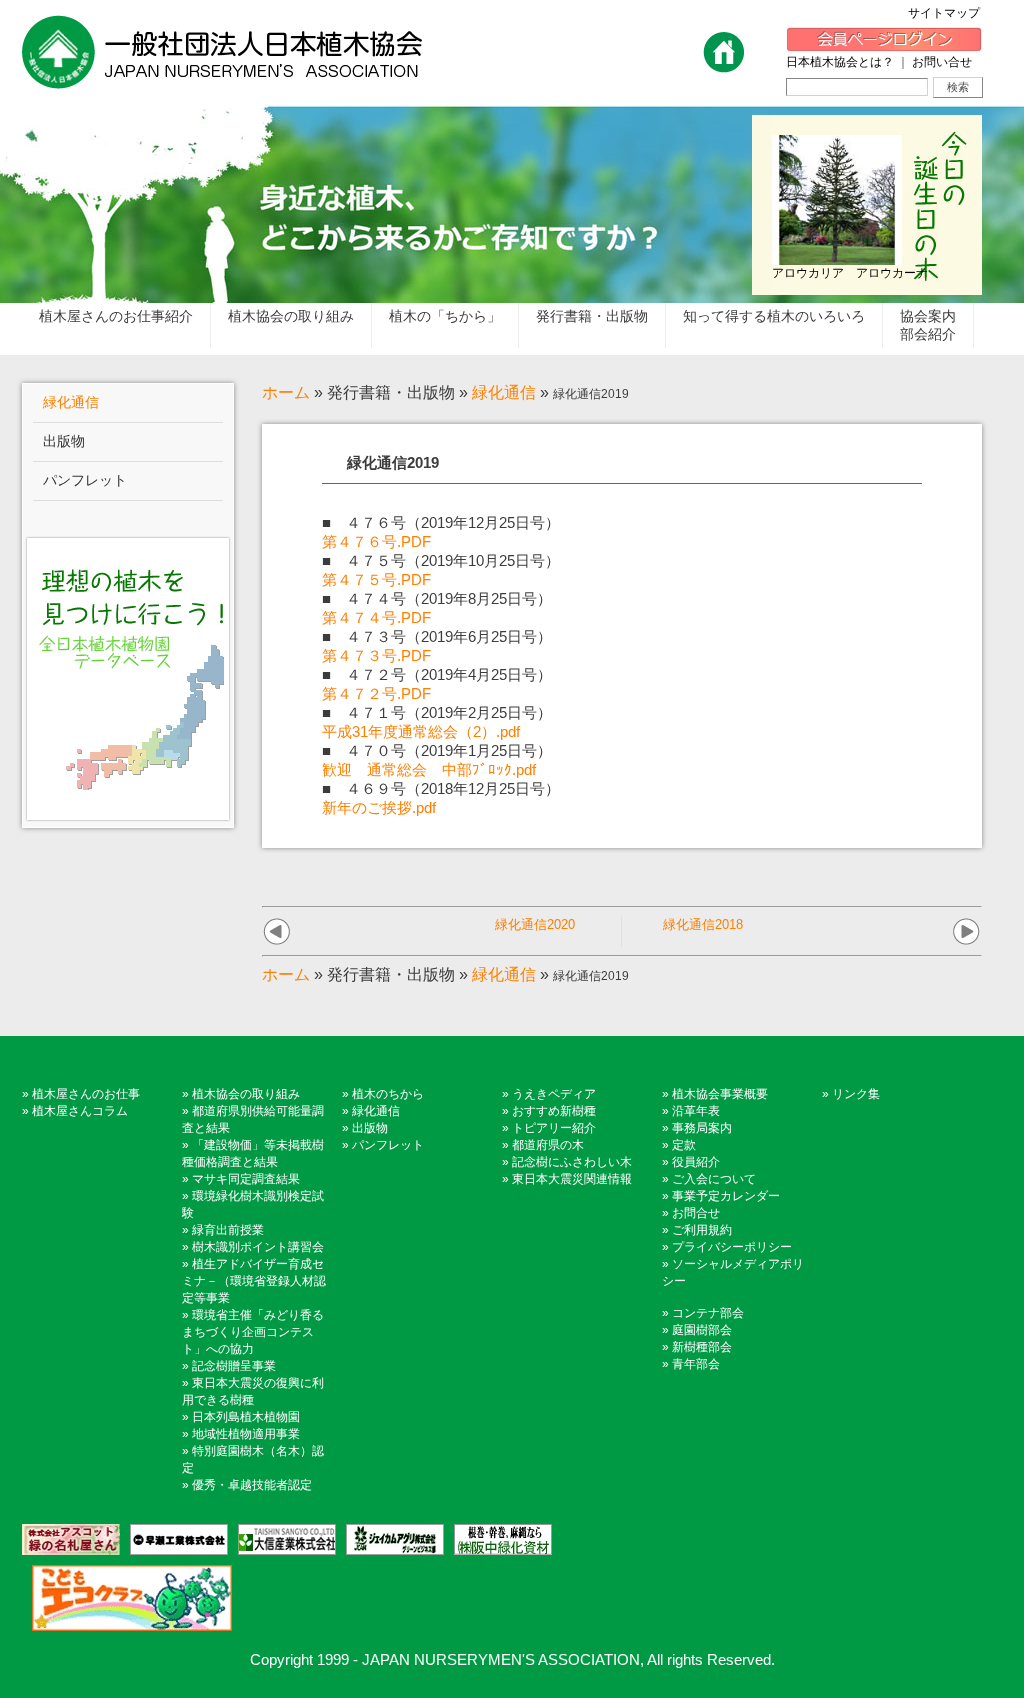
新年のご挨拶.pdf (379, 807)
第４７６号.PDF (376, 541)
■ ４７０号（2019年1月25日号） (437, 750)
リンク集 (856, 1094)
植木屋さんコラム (80, 1111)
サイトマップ (950, 13)
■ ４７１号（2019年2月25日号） (437, 712)
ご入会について (714, 1179)
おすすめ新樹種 (554, 1111)
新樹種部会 (702, 1347)
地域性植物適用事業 (246, 1434)
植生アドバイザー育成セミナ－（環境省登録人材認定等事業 (254, 1281)
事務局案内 (702, 1128)
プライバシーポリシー (732, 1247)
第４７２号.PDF (376, 693)
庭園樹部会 (702, 1330)
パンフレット (388, 1145)
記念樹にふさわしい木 (572, 1162)
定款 (684, 1145)
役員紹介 (696, 1162)
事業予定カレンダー (726, 1196)
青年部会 (696, 1364)
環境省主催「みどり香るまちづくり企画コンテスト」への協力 (253, 1332)
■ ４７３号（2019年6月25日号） (437, 636)
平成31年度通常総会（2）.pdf (421, 731)
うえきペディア (554, 1094)
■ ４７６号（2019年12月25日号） (441, 522)
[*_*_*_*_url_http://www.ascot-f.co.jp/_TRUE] (71, 1539)
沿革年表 (696, 1111)
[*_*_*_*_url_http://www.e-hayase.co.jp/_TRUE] (174, 1539)
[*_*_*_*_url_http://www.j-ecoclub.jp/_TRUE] (127, 1598)
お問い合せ (942, 62)
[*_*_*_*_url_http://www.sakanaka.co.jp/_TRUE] (498, 1539)
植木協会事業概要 (720, 1094)
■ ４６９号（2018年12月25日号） (441, 788)
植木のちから (388, 1094)
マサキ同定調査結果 (246, 1179)
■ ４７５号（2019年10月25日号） (441, 560)
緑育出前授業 (228, 1230)
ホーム (286, 392)
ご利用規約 (702, 1230)
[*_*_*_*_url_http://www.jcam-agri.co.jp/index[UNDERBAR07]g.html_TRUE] (390, 1539)
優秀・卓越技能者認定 (252, 1485)
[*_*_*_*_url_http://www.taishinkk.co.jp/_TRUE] (282, 1539)
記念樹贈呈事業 (234, 1366)
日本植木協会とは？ (840, 62)
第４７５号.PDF (376, 579)
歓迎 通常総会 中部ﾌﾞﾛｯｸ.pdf (429, 769)
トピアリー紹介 (554, 1128)
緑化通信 (504, 392)
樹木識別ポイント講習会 (258, 1247)
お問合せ (696, 1213)
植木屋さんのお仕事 (86, 1094)
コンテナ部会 (708, 1313)
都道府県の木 (548, 1145)
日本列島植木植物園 (246, 1417)
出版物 (370, 1128)
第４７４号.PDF (376, 617)
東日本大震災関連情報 (572, 1179)
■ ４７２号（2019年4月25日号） (437, 674)
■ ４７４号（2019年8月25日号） (437, 598)
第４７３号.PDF (376, 655)
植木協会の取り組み (246, 1094)
